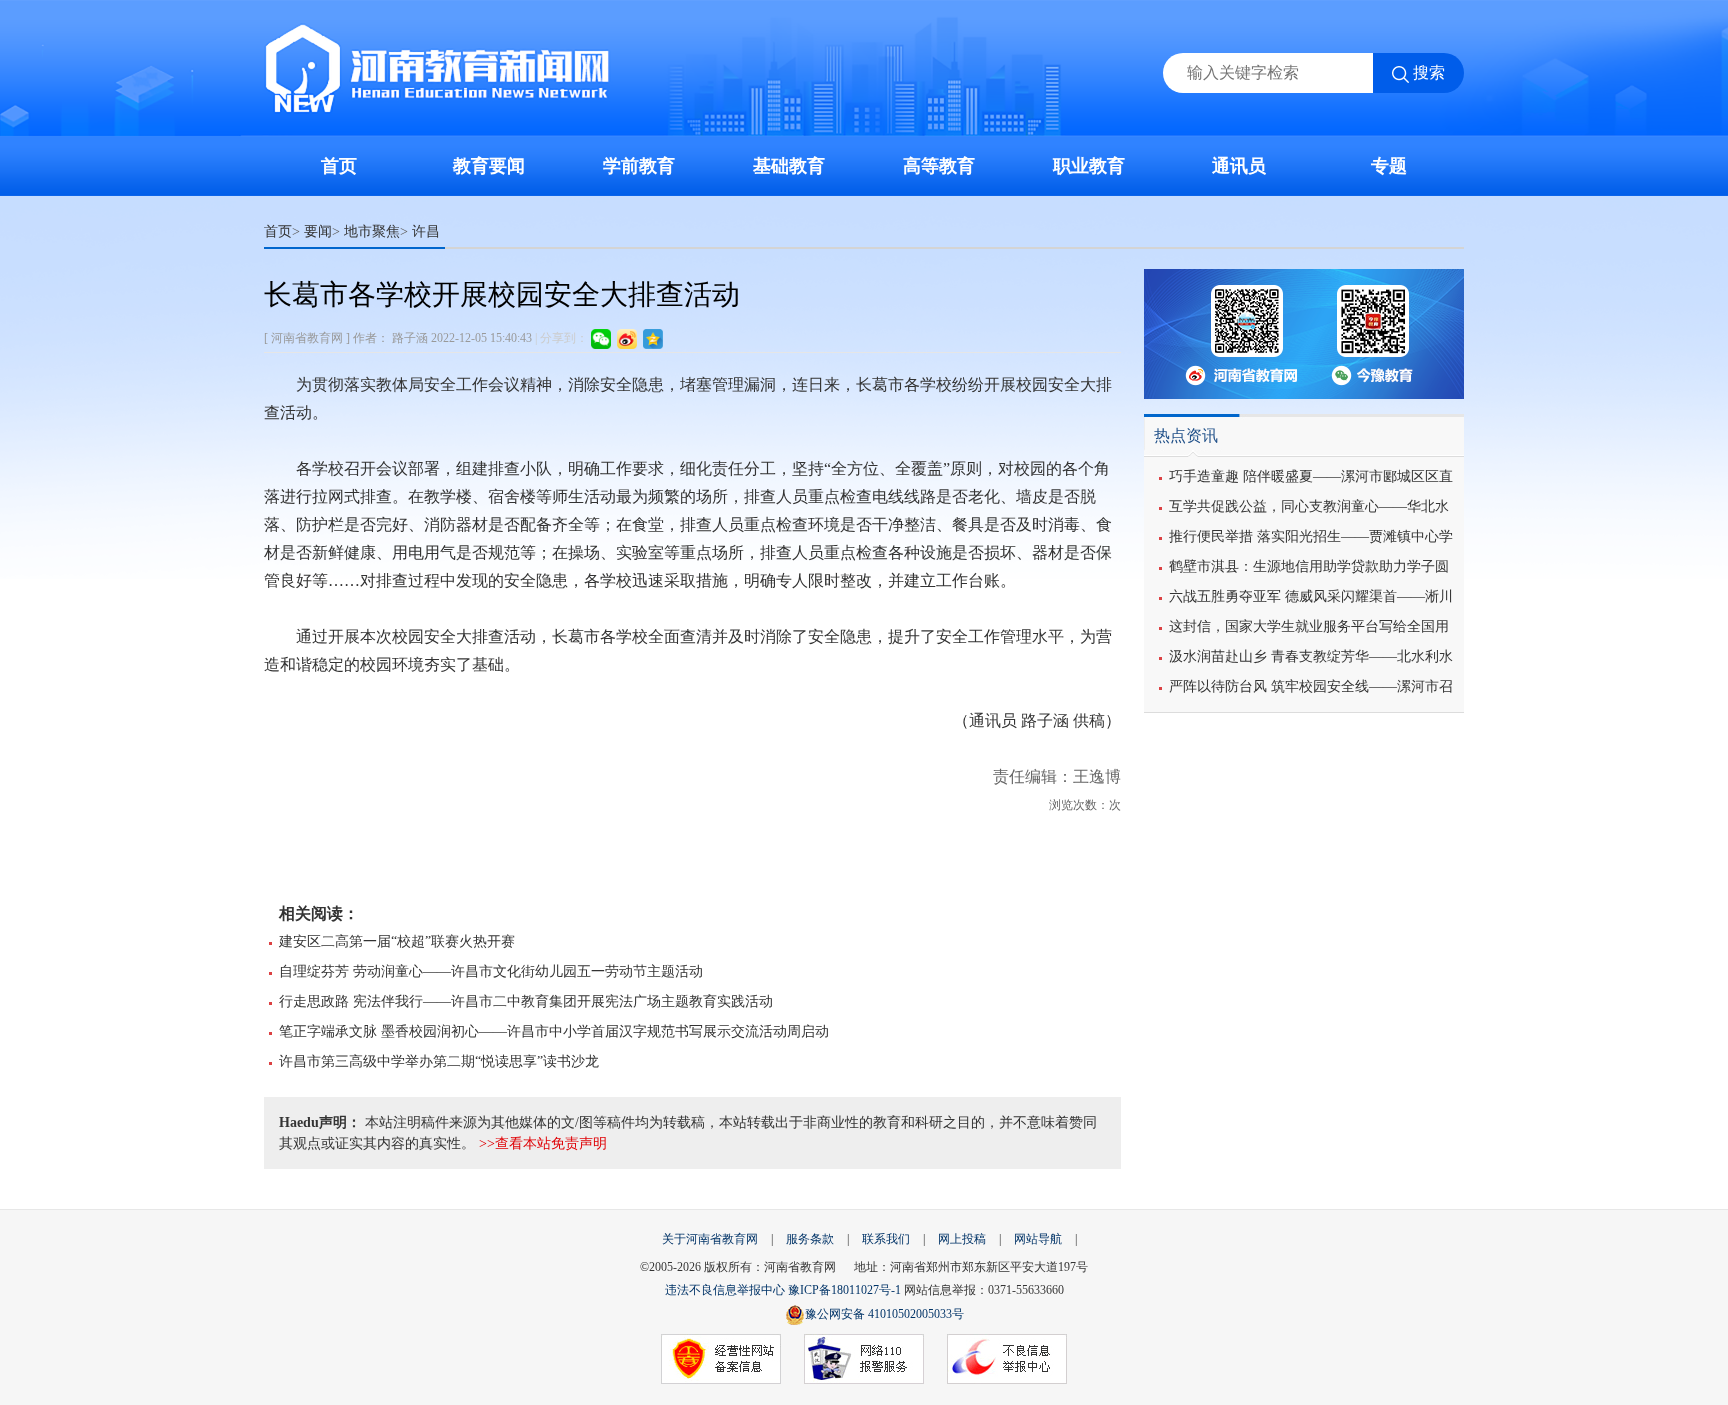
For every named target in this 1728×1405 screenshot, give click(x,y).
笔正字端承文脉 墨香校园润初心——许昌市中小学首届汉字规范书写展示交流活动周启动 (554, 1031)
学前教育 (639, 166)
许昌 (426, 231)
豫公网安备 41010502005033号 (884, 1314)
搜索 (1429, 72)
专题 (1389, 166)
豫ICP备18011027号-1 (844, 1290)
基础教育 (789, 166)
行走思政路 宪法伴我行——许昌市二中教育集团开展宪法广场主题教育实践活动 (526, 1001)
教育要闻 (489, 166)
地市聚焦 (372, 231)
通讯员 (1239, 166)
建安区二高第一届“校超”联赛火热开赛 (397, 941)
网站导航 (1038, 1239)
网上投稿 (962, 1239)
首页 (339, 166)
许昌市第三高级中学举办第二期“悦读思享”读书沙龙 (439, 1061)
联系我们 (886, 1239)
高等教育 (939, 166)
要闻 (318, 231)
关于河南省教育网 (710, 1239)
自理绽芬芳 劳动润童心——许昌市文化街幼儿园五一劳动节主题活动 (491, 971)
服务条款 (810, 1239)
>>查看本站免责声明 (543, 1143)
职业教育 (1089, 166)
